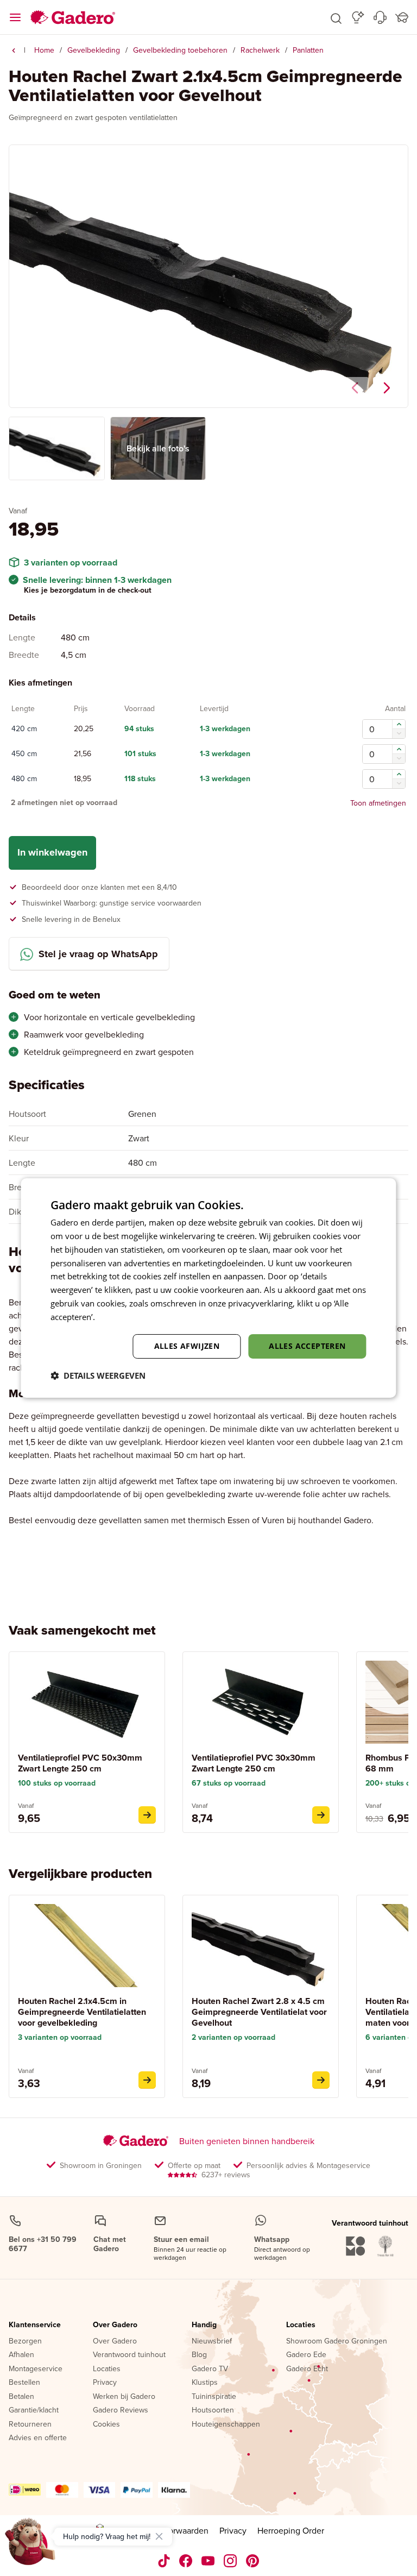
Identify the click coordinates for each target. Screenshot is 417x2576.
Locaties (107, 2369)
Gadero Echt (307, 2369)
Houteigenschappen (226, 2424)
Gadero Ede (306, 2355)
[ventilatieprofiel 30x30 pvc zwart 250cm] (321, 1815)
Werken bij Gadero (124, 2397)
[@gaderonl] (164, 2561)
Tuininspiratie (214, 2397)
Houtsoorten (213, 2410)
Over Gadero (115, 2325)
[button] (336, 17)
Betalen (21, 2397)
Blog (199, 2355)
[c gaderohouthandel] (208, 2561)
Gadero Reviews (121, 2410)
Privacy (105, 2383)
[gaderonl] (230, 2561)
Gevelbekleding (94, 50)
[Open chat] (30, 2546)
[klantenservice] (380, 17)
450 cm (24, 754)
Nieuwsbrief (212, 2341)
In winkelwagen (52, 852)
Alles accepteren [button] (307, 1346)
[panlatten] (14, 51)
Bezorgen (25, 2341)
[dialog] (208, 1288)
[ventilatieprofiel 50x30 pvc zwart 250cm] (147, 1815)
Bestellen (24, 2383)
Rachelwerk (260, 50)
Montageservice (36, 2369)
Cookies (106, 2424)
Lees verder (119, 1317)
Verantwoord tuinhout (129, 2355)
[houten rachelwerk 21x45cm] (147, 2080)
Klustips (205, 2383)
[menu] (15, 17)
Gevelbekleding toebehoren (180, 50)
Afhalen (21, 2355)
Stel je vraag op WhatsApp (98, 954)
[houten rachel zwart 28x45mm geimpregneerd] (321, 2080)
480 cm (24, 779)
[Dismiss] (159, 2536)
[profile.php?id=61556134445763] (186, 2561)
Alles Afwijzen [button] (187, 1346)
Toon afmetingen (378, 803)
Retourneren (30, 2424)
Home (44, 50)
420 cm (24, 729)
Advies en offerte (38, 2438)
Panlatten (308, 50)
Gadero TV (210, 2369)
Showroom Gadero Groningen (337, 2341)
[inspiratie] (358, 17)
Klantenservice (35, 2325)
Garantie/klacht (34, 2410)
